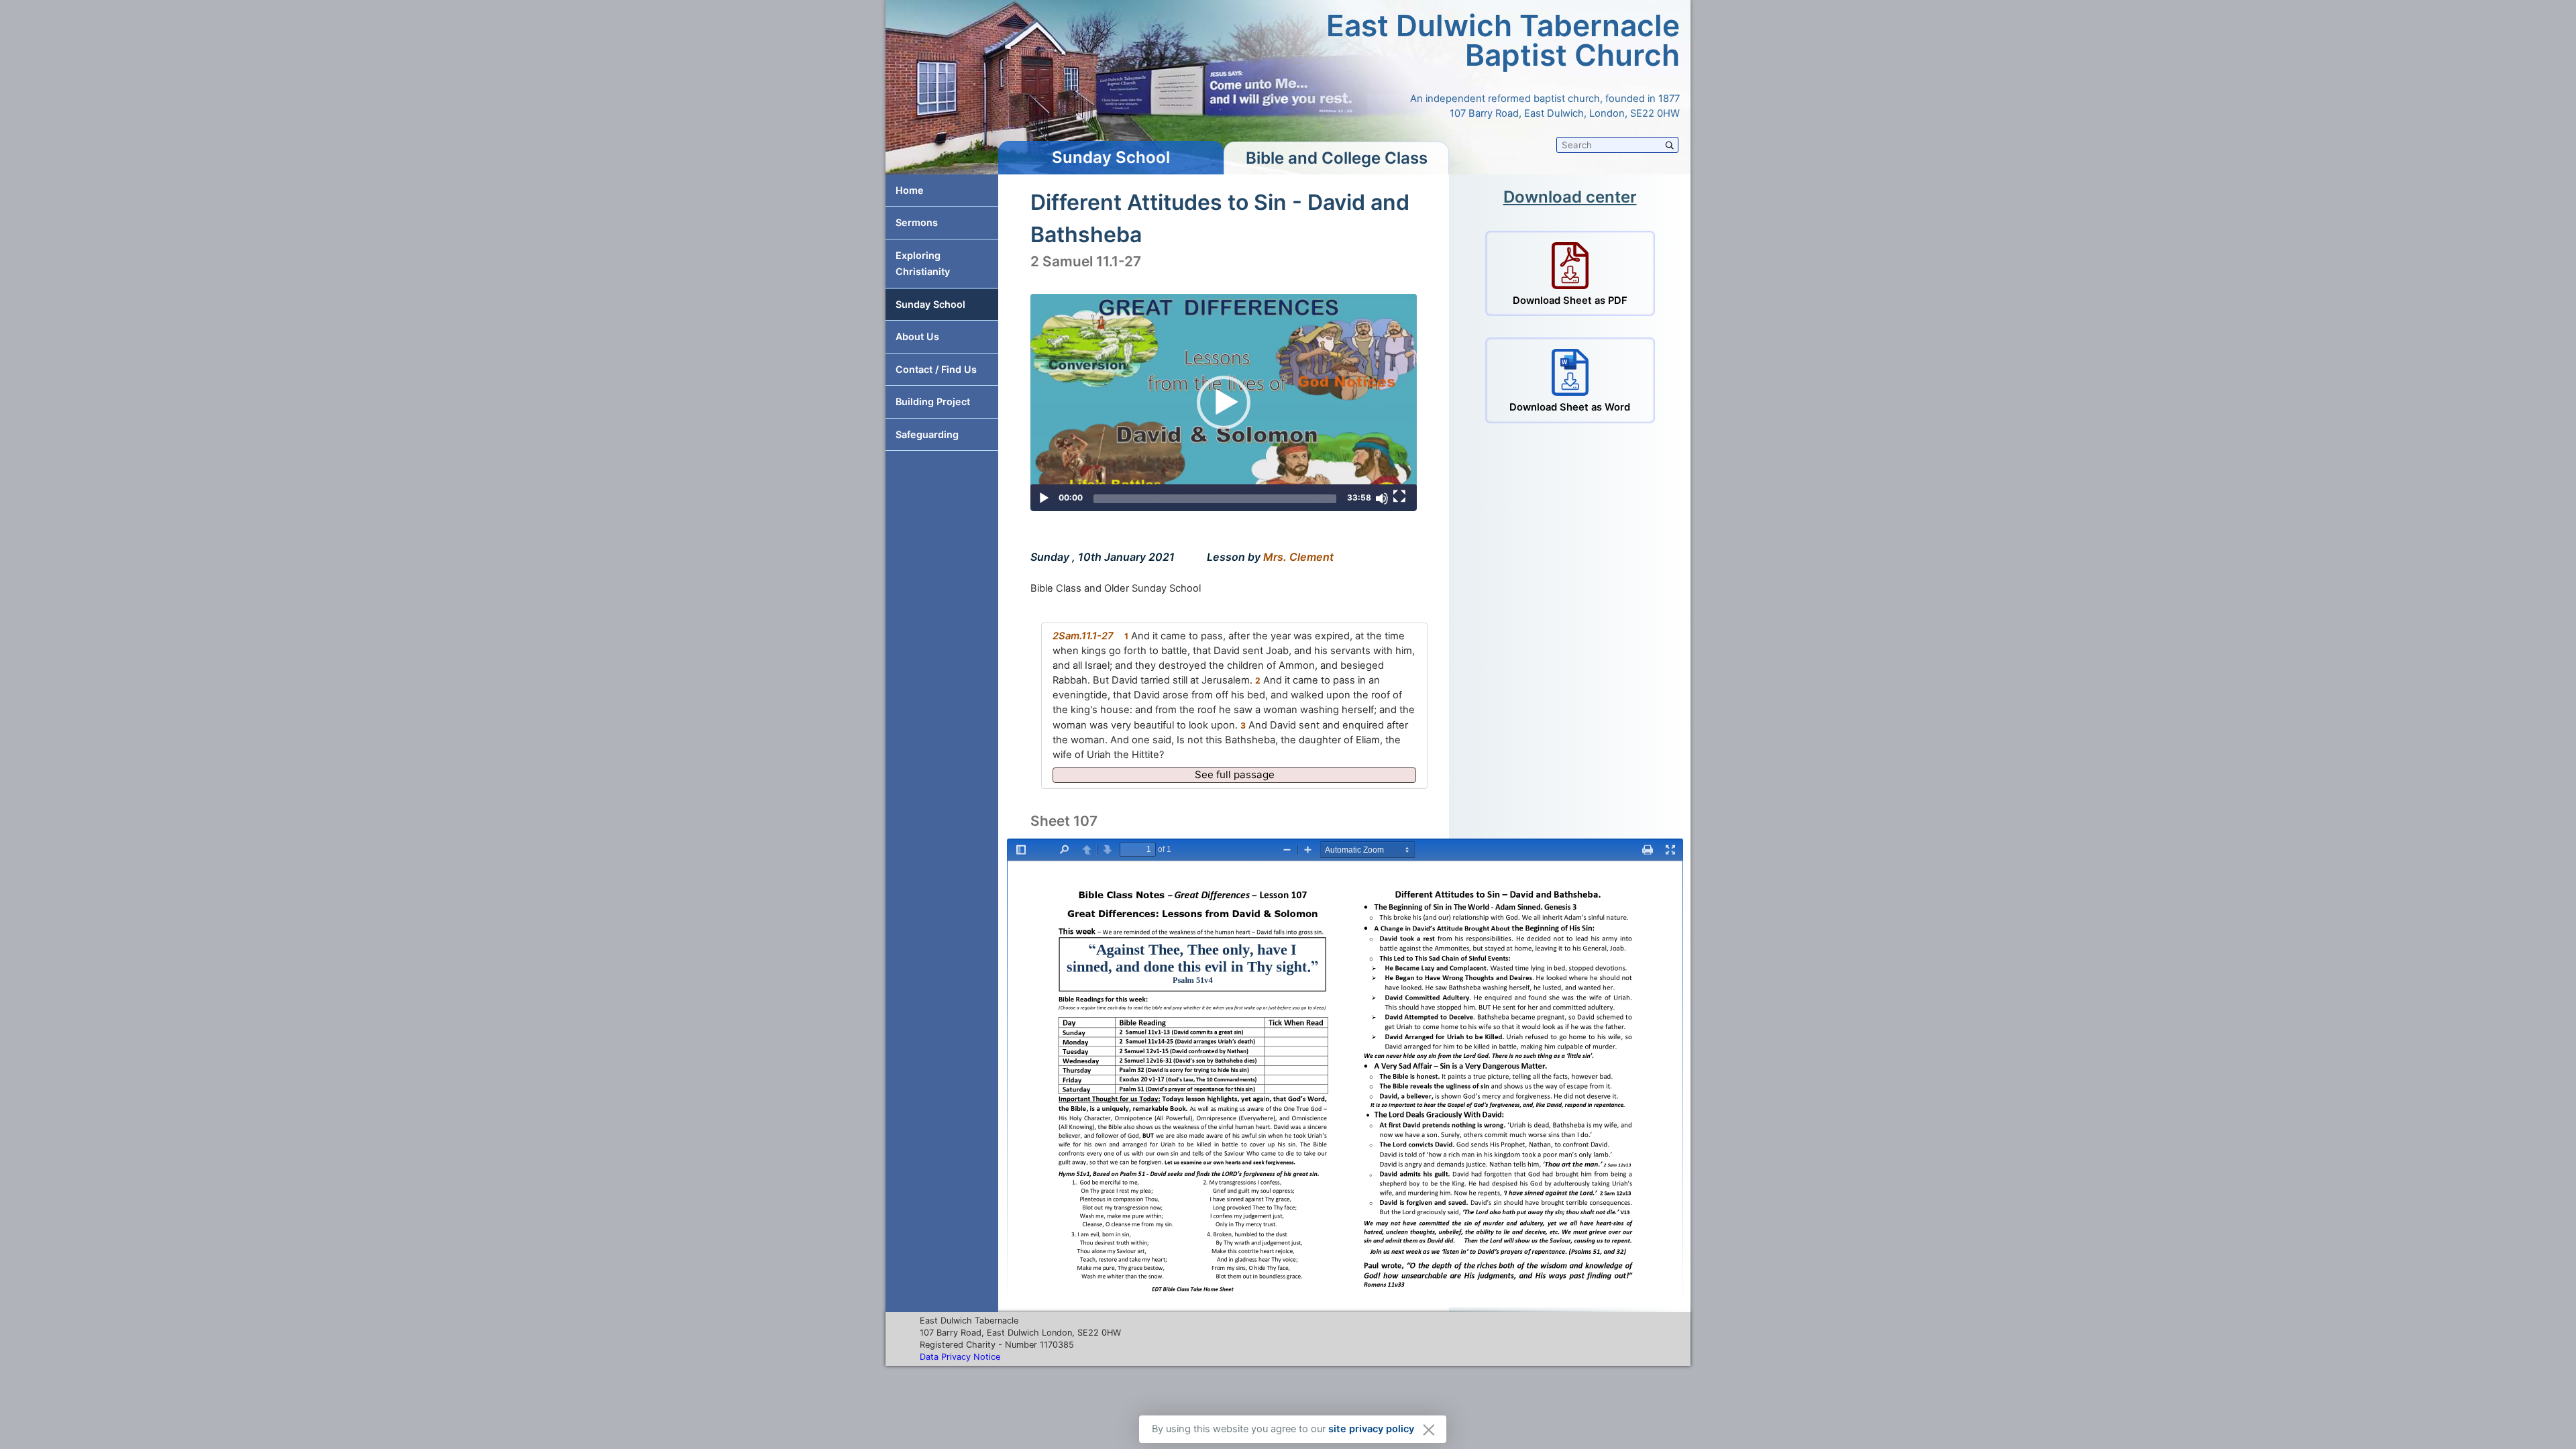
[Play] (1044, 498)
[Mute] (1382, 498)
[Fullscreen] (1399, 496)
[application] (1224, 402)
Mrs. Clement (1298, 557)
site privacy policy (1371, 1429)
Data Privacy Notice (960, 1357)
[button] (1224, 402)
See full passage (1235, 774)
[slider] (1215, 499)
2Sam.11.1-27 (1083, 636)
